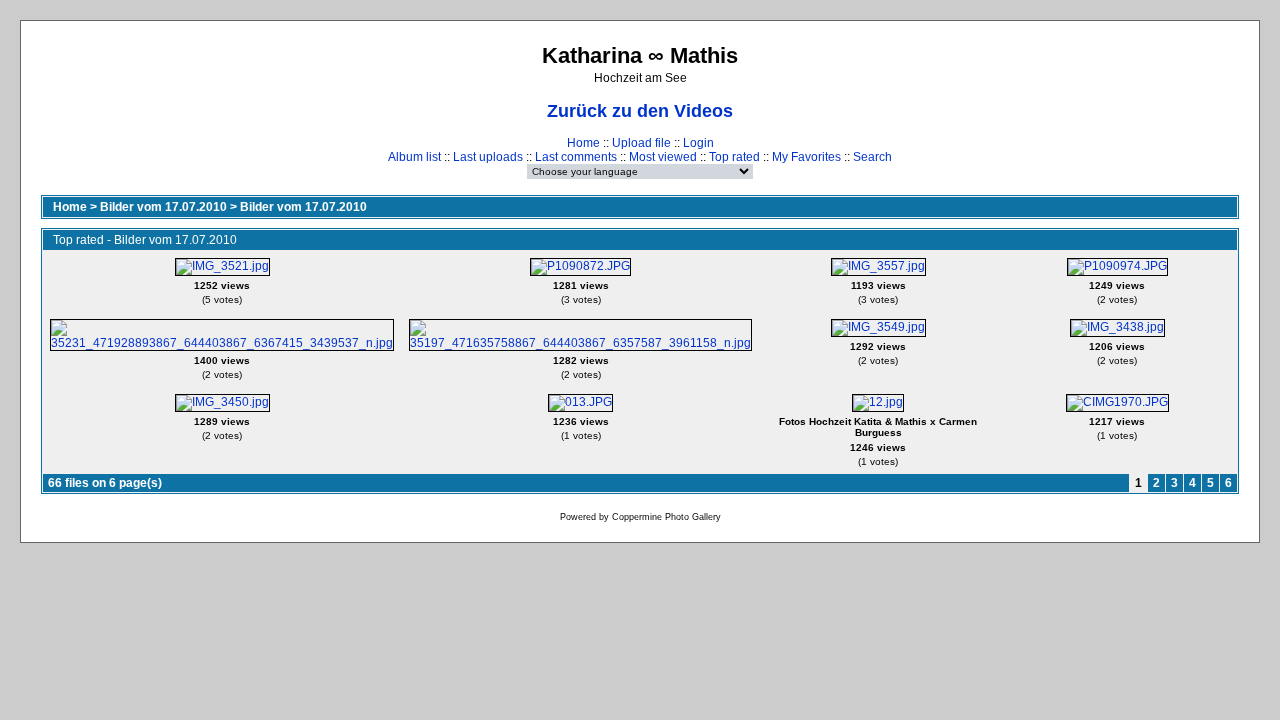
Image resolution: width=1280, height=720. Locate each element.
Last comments (576, 157)
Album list (414, 157)
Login (698, 143)
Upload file (641, 143)
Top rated (734, 157)
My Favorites (806, 157)
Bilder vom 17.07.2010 (163, 207)
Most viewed (663, 157)
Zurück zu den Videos (640, 111)
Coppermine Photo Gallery (666, 517)
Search (872, 157)
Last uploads (488, 157)
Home (583, 143)
